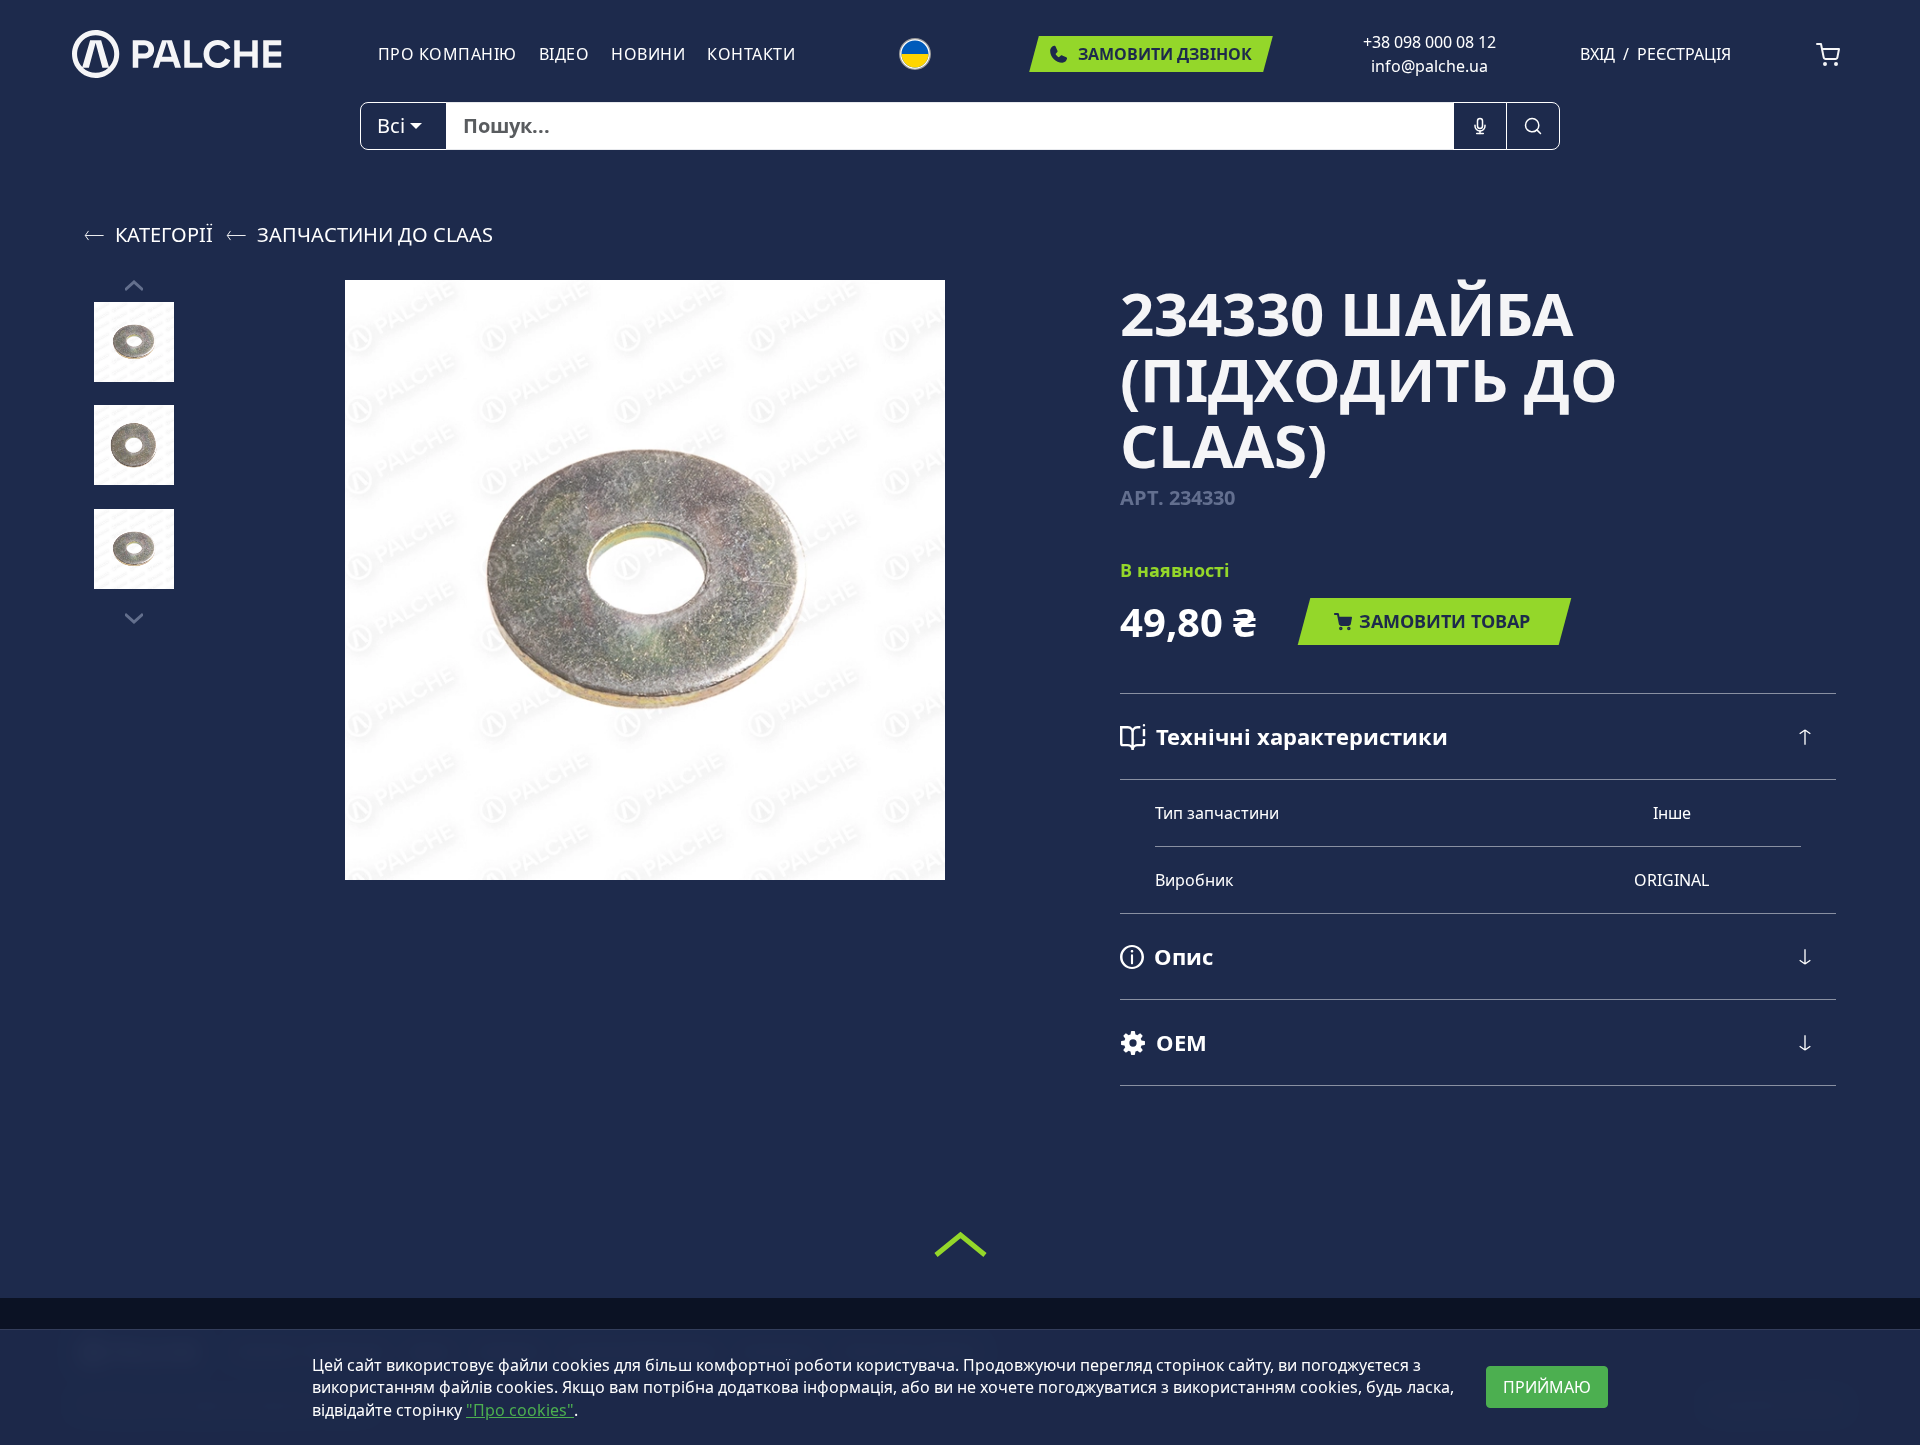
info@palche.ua (1429, 66)
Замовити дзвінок (1165, 54)
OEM (1181, 1042)
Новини (648, 54)
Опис (1183, 956)
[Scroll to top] (960, 1244)
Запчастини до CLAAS (375, 234)
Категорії (164, 234)
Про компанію (447, 54)
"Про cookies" (520, 1410)
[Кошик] (1828, 55)
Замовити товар (1444, 621)
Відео (564, 54)
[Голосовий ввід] (1480, 126)
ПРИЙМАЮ (1547, 1387)
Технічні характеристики (1302, 736)
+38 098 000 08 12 (1429, 42)
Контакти (751, 54)
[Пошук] (1533, 126)
